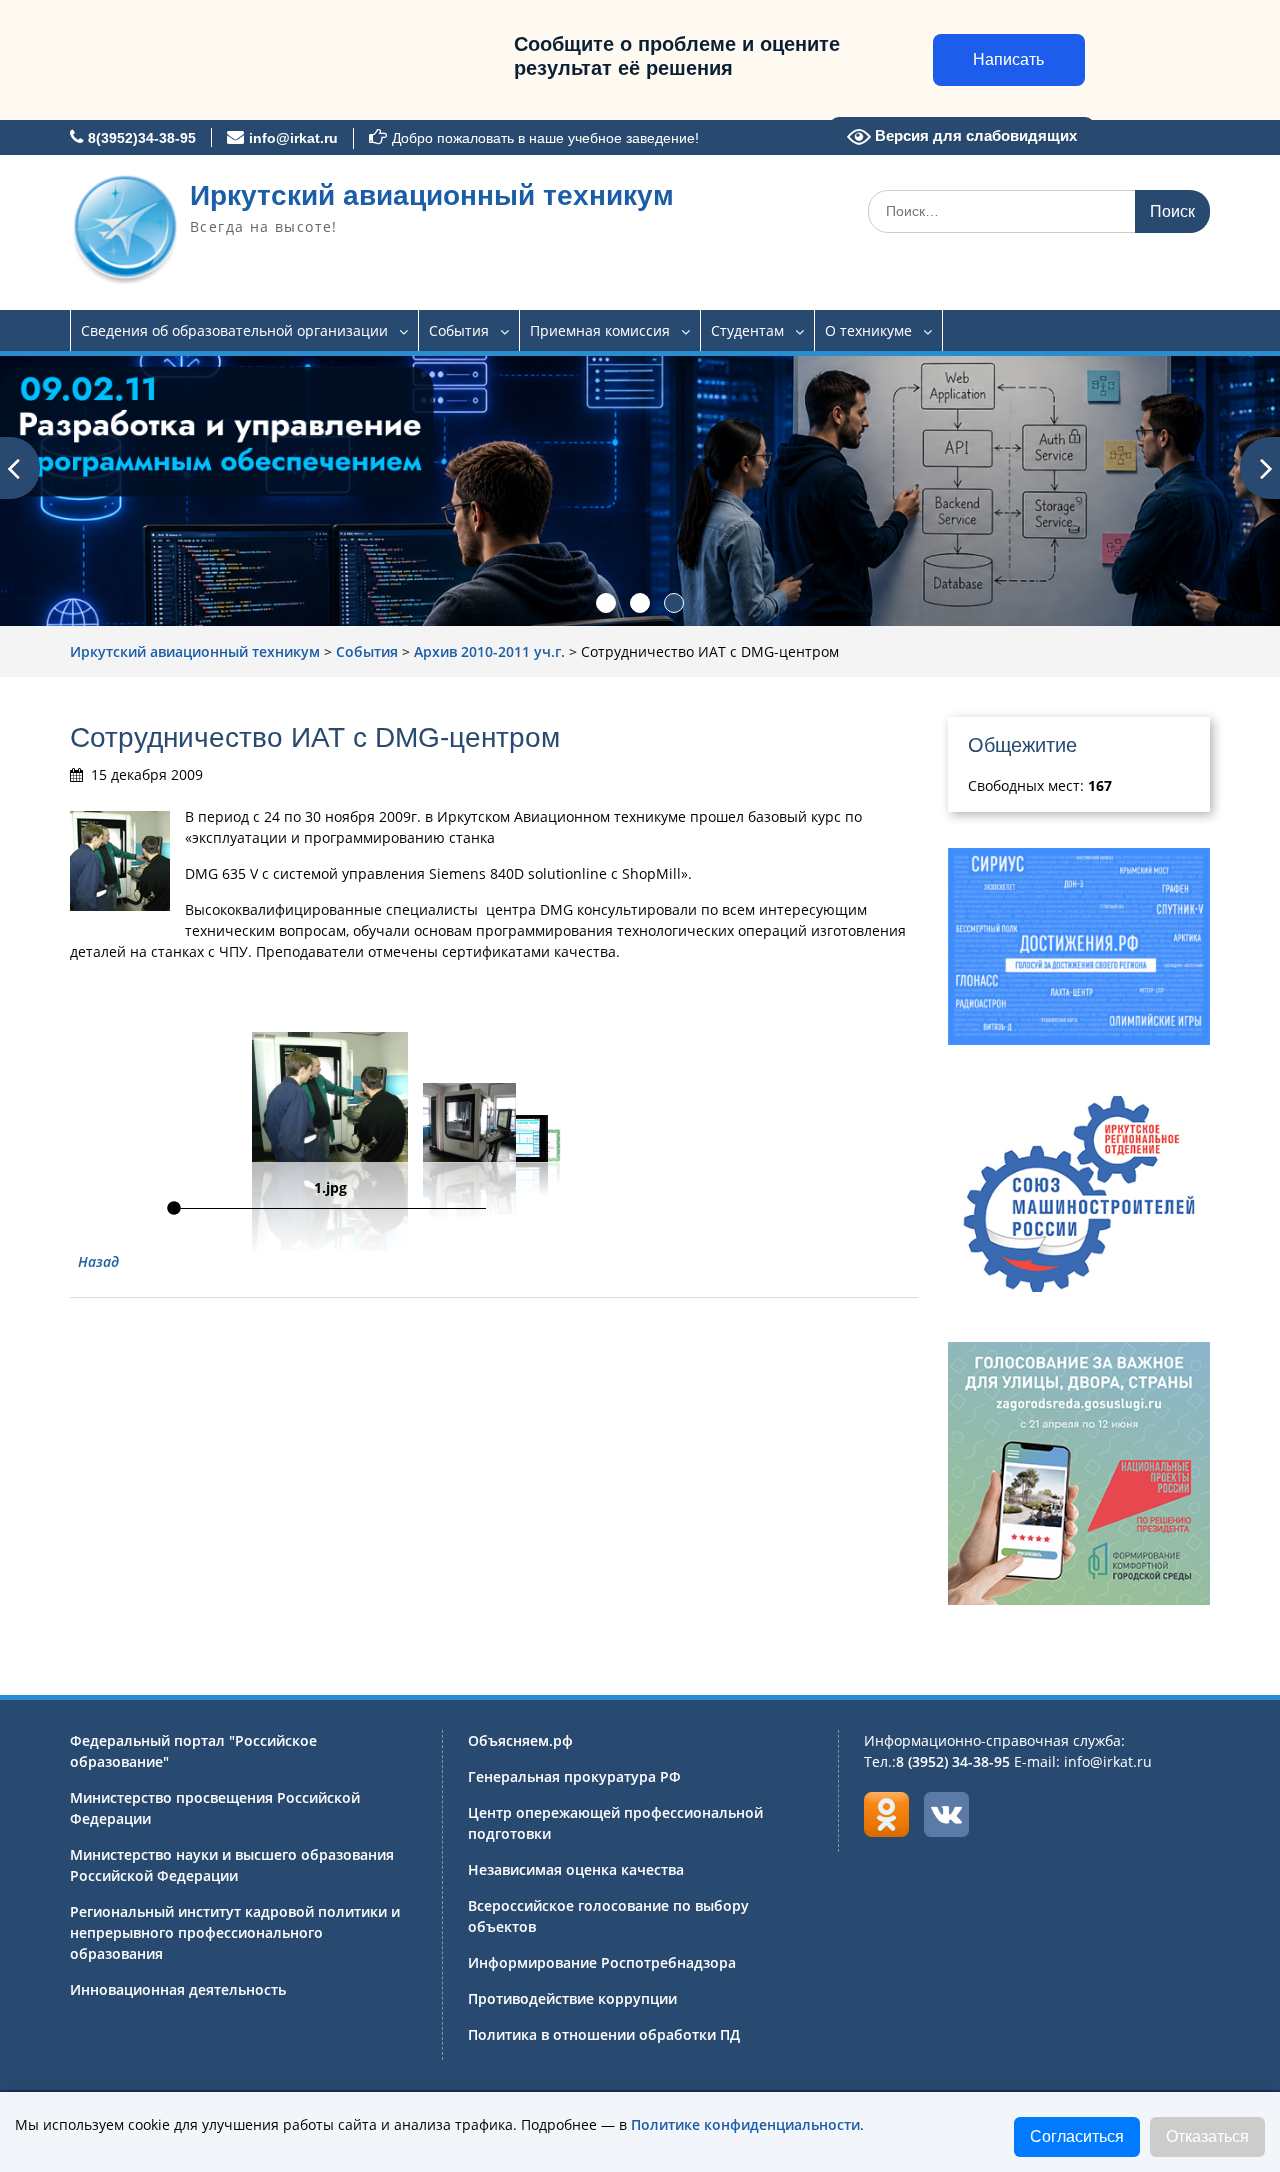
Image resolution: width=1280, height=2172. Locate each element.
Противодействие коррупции (572, 1998)
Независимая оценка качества (576, 1869)
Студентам (747, 330)
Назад (98, 1261)
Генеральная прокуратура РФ (574, 1776)
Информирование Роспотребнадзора (602, 1962)
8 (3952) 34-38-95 (953, 1761)
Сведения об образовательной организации (234, 330)
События (459, 330)
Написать (1008, 59)
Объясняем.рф (520, 1740)
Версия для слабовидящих (974, 135)
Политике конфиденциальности (745, 2124)
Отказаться (1207, 2136)
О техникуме (868, 330)
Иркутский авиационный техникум (432, 195)
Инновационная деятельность (178, 1989)
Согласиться (1077, 2136)
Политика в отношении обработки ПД (604, 2034)
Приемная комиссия (600, 330)
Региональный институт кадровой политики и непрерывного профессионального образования (235, 1932)
